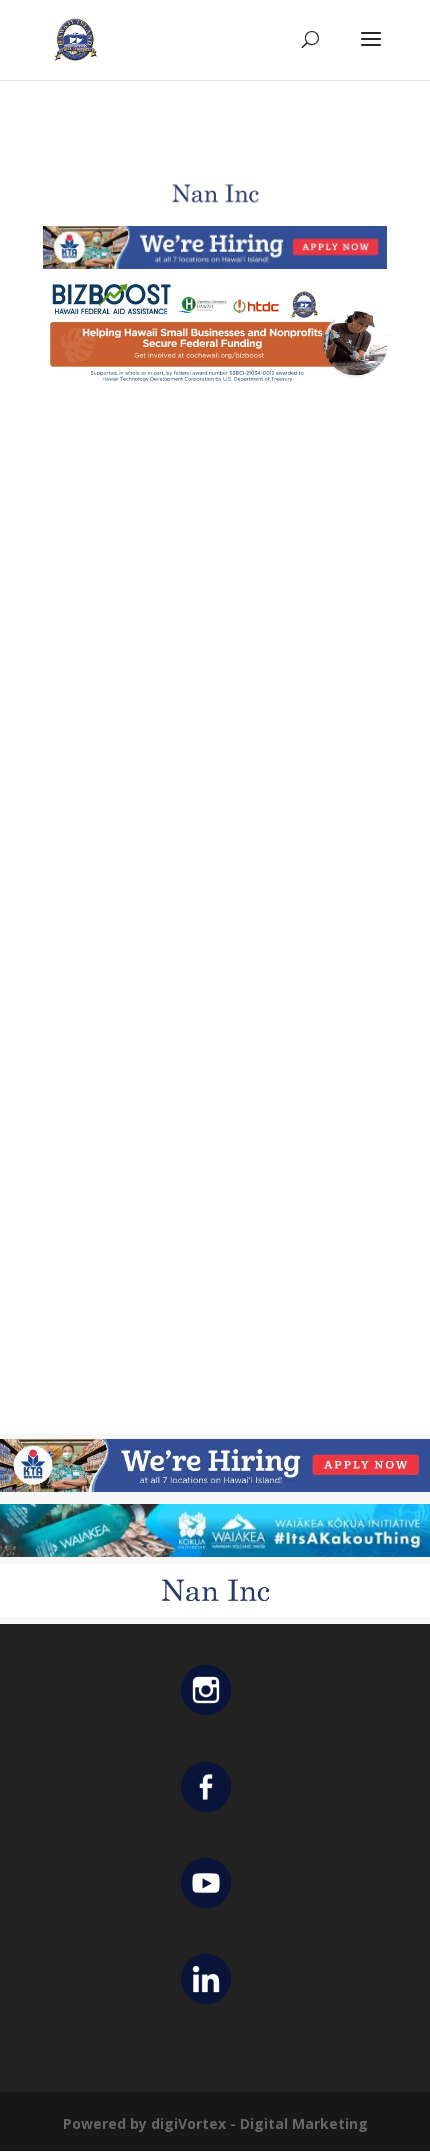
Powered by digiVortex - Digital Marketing (215, 2123)
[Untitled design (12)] (215, 209)
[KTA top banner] (215, 263)
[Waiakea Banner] (215, 1551)
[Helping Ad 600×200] (215, 384)
